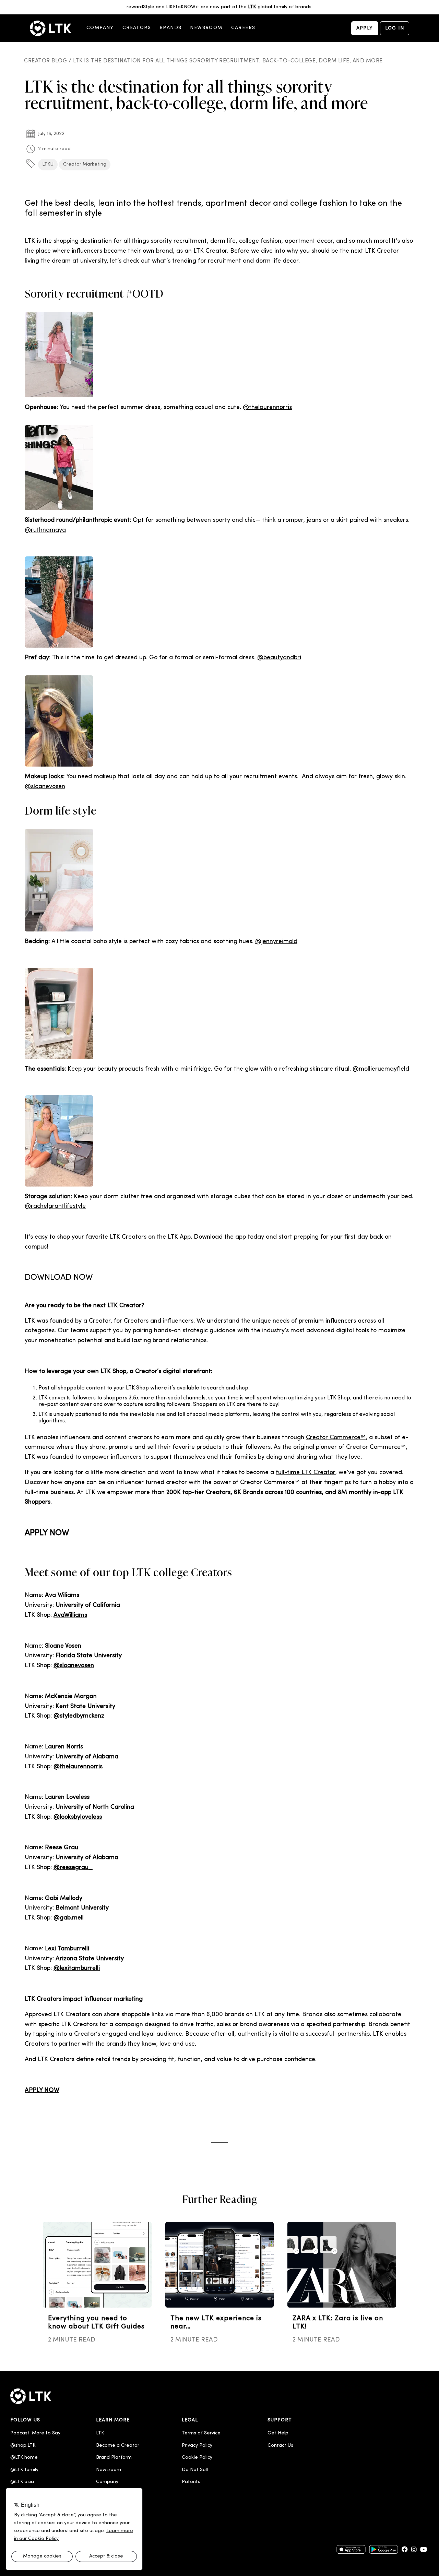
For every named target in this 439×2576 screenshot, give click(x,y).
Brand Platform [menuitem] (114, 2458)
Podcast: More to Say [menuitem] (35, 2433)
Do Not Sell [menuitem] (195, 2470)
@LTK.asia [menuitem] (22, 2482)
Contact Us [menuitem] (280, 2446)
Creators (137, 28)
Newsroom (206, 28)
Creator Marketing (85, 164)
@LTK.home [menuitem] (24, 2458)
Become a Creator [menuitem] (118, 2446)
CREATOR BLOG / (49, 61)
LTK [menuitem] (100, 2433)
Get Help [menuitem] (278, 2433)
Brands (170, 28)
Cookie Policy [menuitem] (197, 2458)
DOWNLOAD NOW (59, 1278)
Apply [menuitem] (365, 28)
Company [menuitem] (107, 2482)
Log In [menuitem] (395, 28)
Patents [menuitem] (191, 2482)
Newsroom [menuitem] (109, 2470)
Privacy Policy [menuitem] (197, 2446)
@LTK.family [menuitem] (24, 2470)
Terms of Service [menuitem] (201, 2433)
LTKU (48, 164)
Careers (243, 28)
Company (100, 28)
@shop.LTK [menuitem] (23, 2446)
